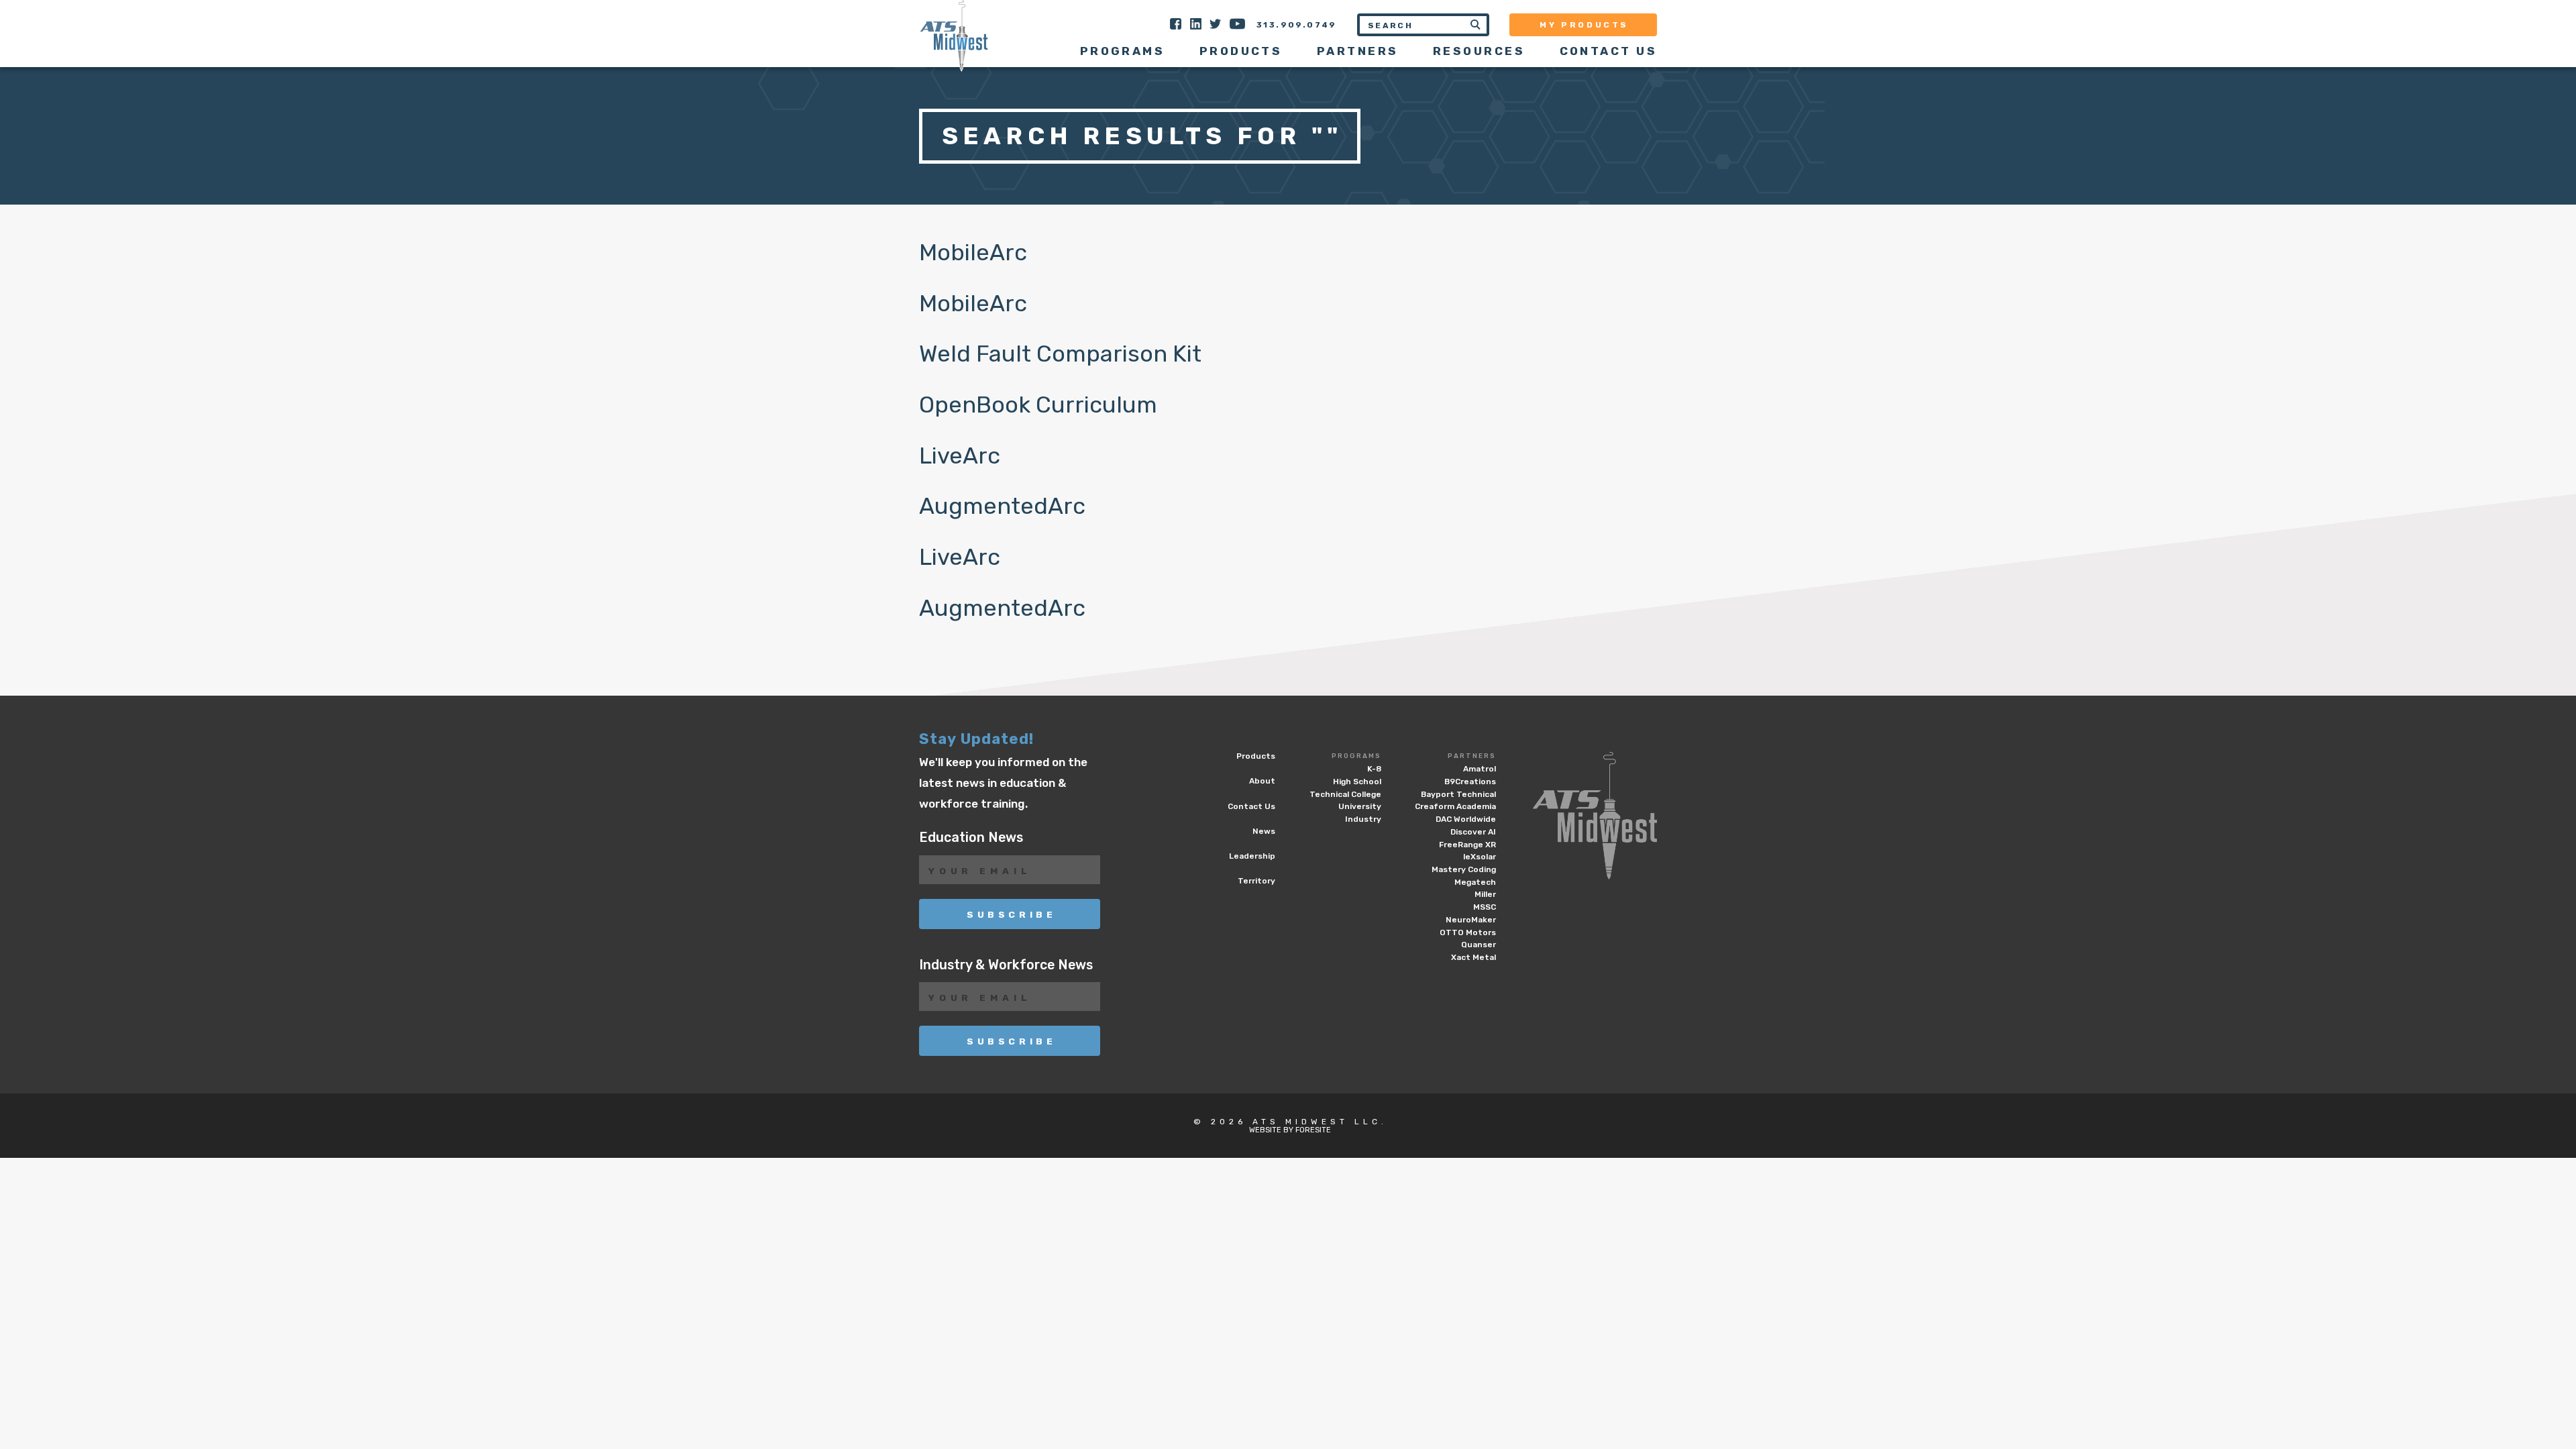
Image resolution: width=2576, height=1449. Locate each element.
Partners (1472, 756)
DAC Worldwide (1466, 819)
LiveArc (960, 456)
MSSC (1485, 907)
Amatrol (1480, 769)
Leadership (1252, 856)
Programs (1356, 756)
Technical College (1345, 794)
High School (1357, 782)
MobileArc (973, 253)
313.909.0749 (1297, 25)
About (1262, 781)
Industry (1363, 819)
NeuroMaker (1471, 920)
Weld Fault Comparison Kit (1060, 354)
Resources (1479, 51)
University (1360, 806)
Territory (1256, 881)
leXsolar (1480, 857)
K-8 (1374, 769)
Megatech (1475, 882)
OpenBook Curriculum (1038, 405)
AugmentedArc (1002, 506)
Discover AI (1473, 832)
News (1264, 831)
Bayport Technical (1458, 794)
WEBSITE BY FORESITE (1290, 1130)
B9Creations (1470, 782)
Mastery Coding (1464, 869)
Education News (971, 838)
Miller (1485, 894)
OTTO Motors (1468, 932)
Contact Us (1608, 51)
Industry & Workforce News (1006, 965)
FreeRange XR (1467, 845)
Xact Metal (1473, 957)
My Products (1584, 25)
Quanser (1479, 945)
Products (1241, 51)
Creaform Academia (1455, 806)
